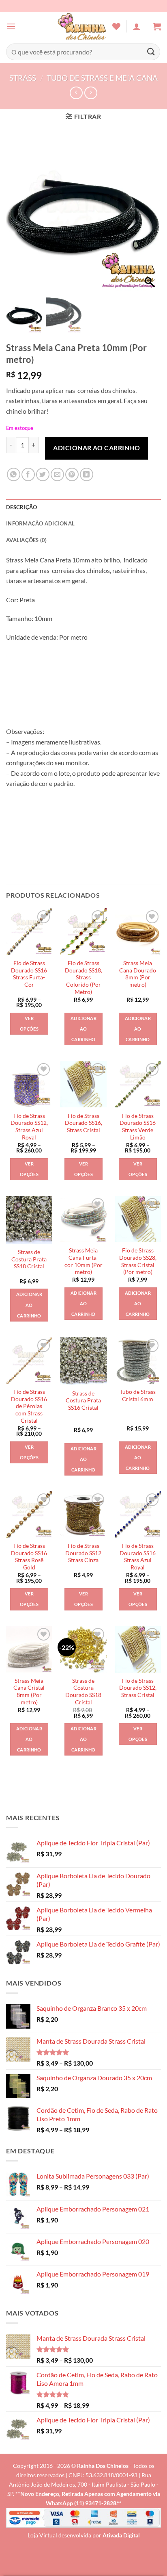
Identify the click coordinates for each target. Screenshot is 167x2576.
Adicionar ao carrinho (96, 448)
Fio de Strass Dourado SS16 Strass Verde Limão (138, 1127)
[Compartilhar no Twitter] (43, 474)
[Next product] (76, 93)
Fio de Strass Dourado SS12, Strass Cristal (138, 1688)
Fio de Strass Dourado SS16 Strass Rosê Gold (29, 1557)
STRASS (23, 78)
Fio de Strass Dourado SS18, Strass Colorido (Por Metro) (83, 978)
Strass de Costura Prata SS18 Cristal (29, 1259)
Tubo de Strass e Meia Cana (102, 78)
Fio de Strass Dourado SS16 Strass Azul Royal (138, 1557)
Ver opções (29, 1023)
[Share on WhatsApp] (14, 474)
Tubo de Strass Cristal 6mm (138, 1395)
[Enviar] (151, 52)
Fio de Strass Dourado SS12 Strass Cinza (83, 1553)
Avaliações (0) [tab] (27, 540)
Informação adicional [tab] (40, 523)
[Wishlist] (116, 26)
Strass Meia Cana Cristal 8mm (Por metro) (29, 1692)
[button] (11, 26)
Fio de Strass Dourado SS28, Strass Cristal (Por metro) (138, 1261)
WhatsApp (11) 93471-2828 (81, 2503)
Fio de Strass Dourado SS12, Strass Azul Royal (29, 1127)
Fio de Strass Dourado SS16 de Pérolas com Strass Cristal (29, 1406)
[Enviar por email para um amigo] (57, 474)
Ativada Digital (121, 2535)
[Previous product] (91, 93)
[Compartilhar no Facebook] (28, 474)
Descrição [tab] (21, 507)
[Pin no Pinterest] (72, 474)
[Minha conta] (137, 26)
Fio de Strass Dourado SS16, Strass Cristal (83, 1123)
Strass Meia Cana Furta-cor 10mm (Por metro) (83, 1261)
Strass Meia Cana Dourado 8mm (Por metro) (138, 974)
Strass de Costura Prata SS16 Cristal (83, 1401)
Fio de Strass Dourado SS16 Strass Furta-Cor (29, 974)
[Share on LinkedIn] (87, 474)
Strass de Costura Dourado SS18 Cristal (83, 1692)
